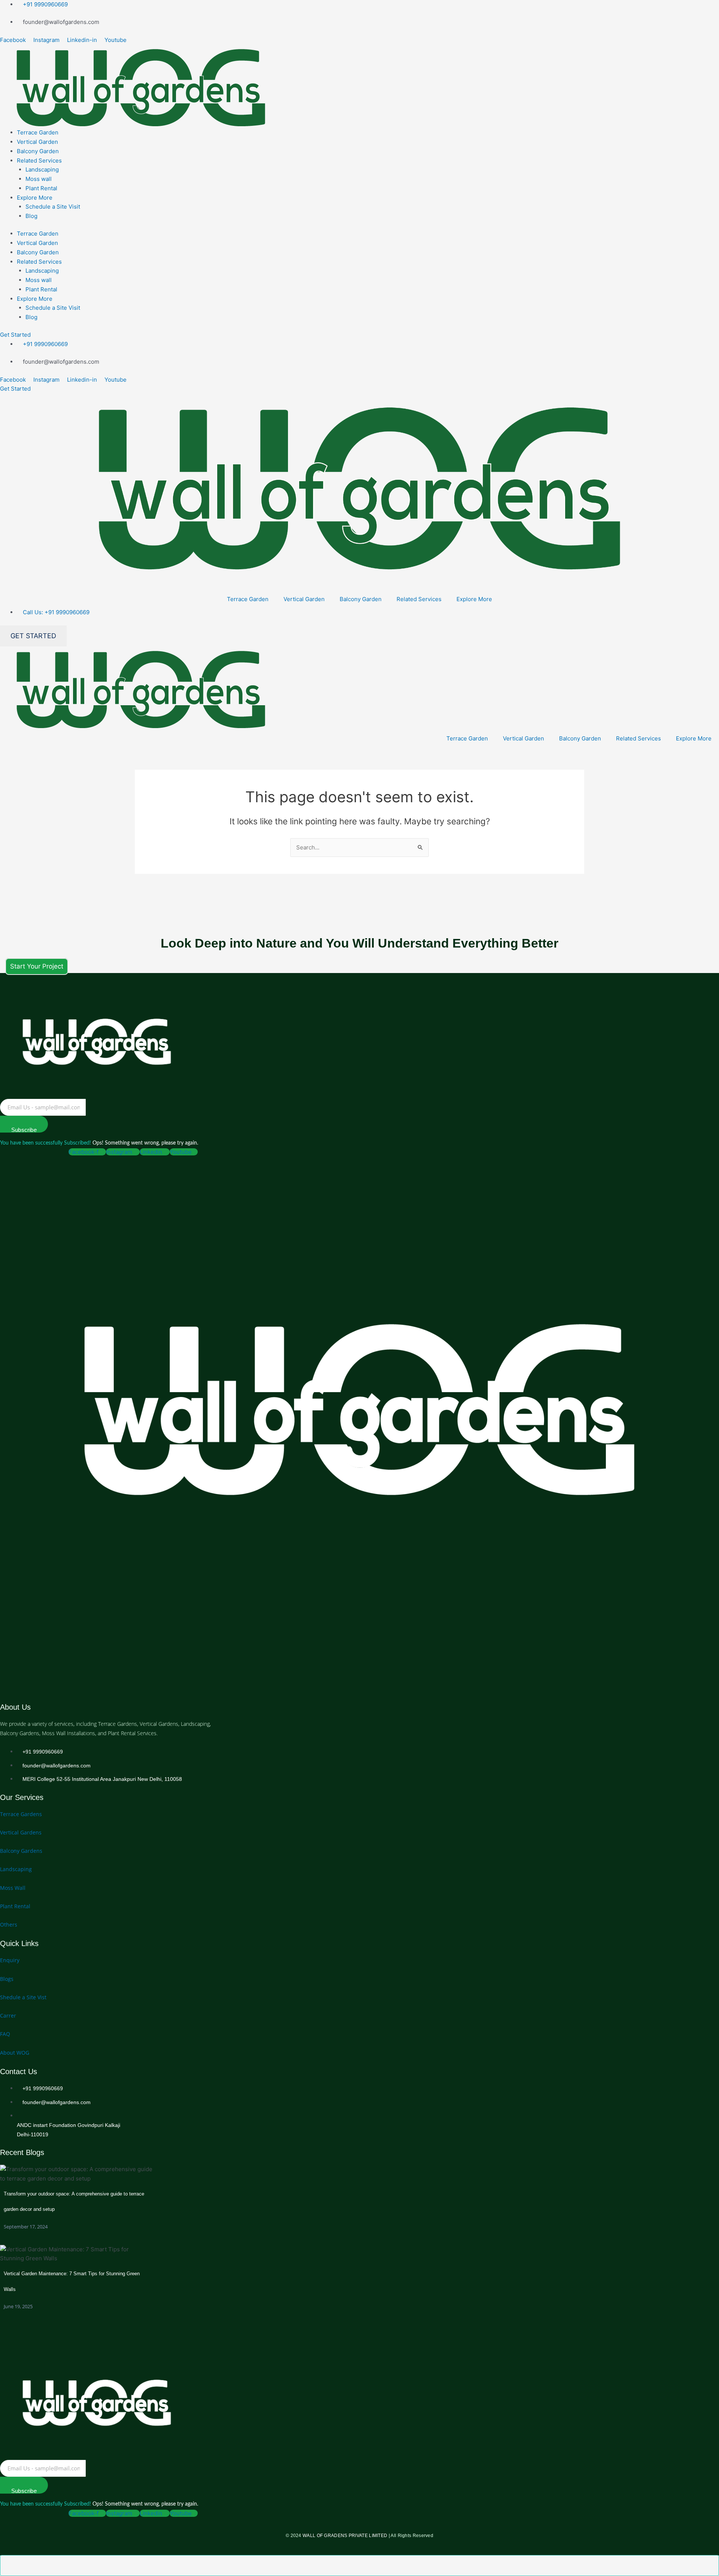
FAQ (5, 2034)
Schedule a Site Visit (53, 207)
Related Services (39, 160)
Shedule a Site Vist (23, 1997)
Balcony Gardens (21, 1851)
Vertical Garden (37, 142)
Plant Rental (41, 188)
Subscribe (24, 1130)
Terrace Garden (38, 132)
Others (9, 1925)
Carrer (8, 2016)
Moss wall (39, 179)
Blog (31, 216)
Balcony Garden (38, 151)
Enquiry (10, 1960)
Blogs (7, 1979)
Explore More (35, 198)
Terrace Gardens (21, 1814)
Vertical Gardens (21, 1832)
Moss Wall (13, 1888)
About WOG (15, 2053)
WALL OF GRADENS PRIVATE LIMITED (345, 2536)
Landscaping (42, 169)
